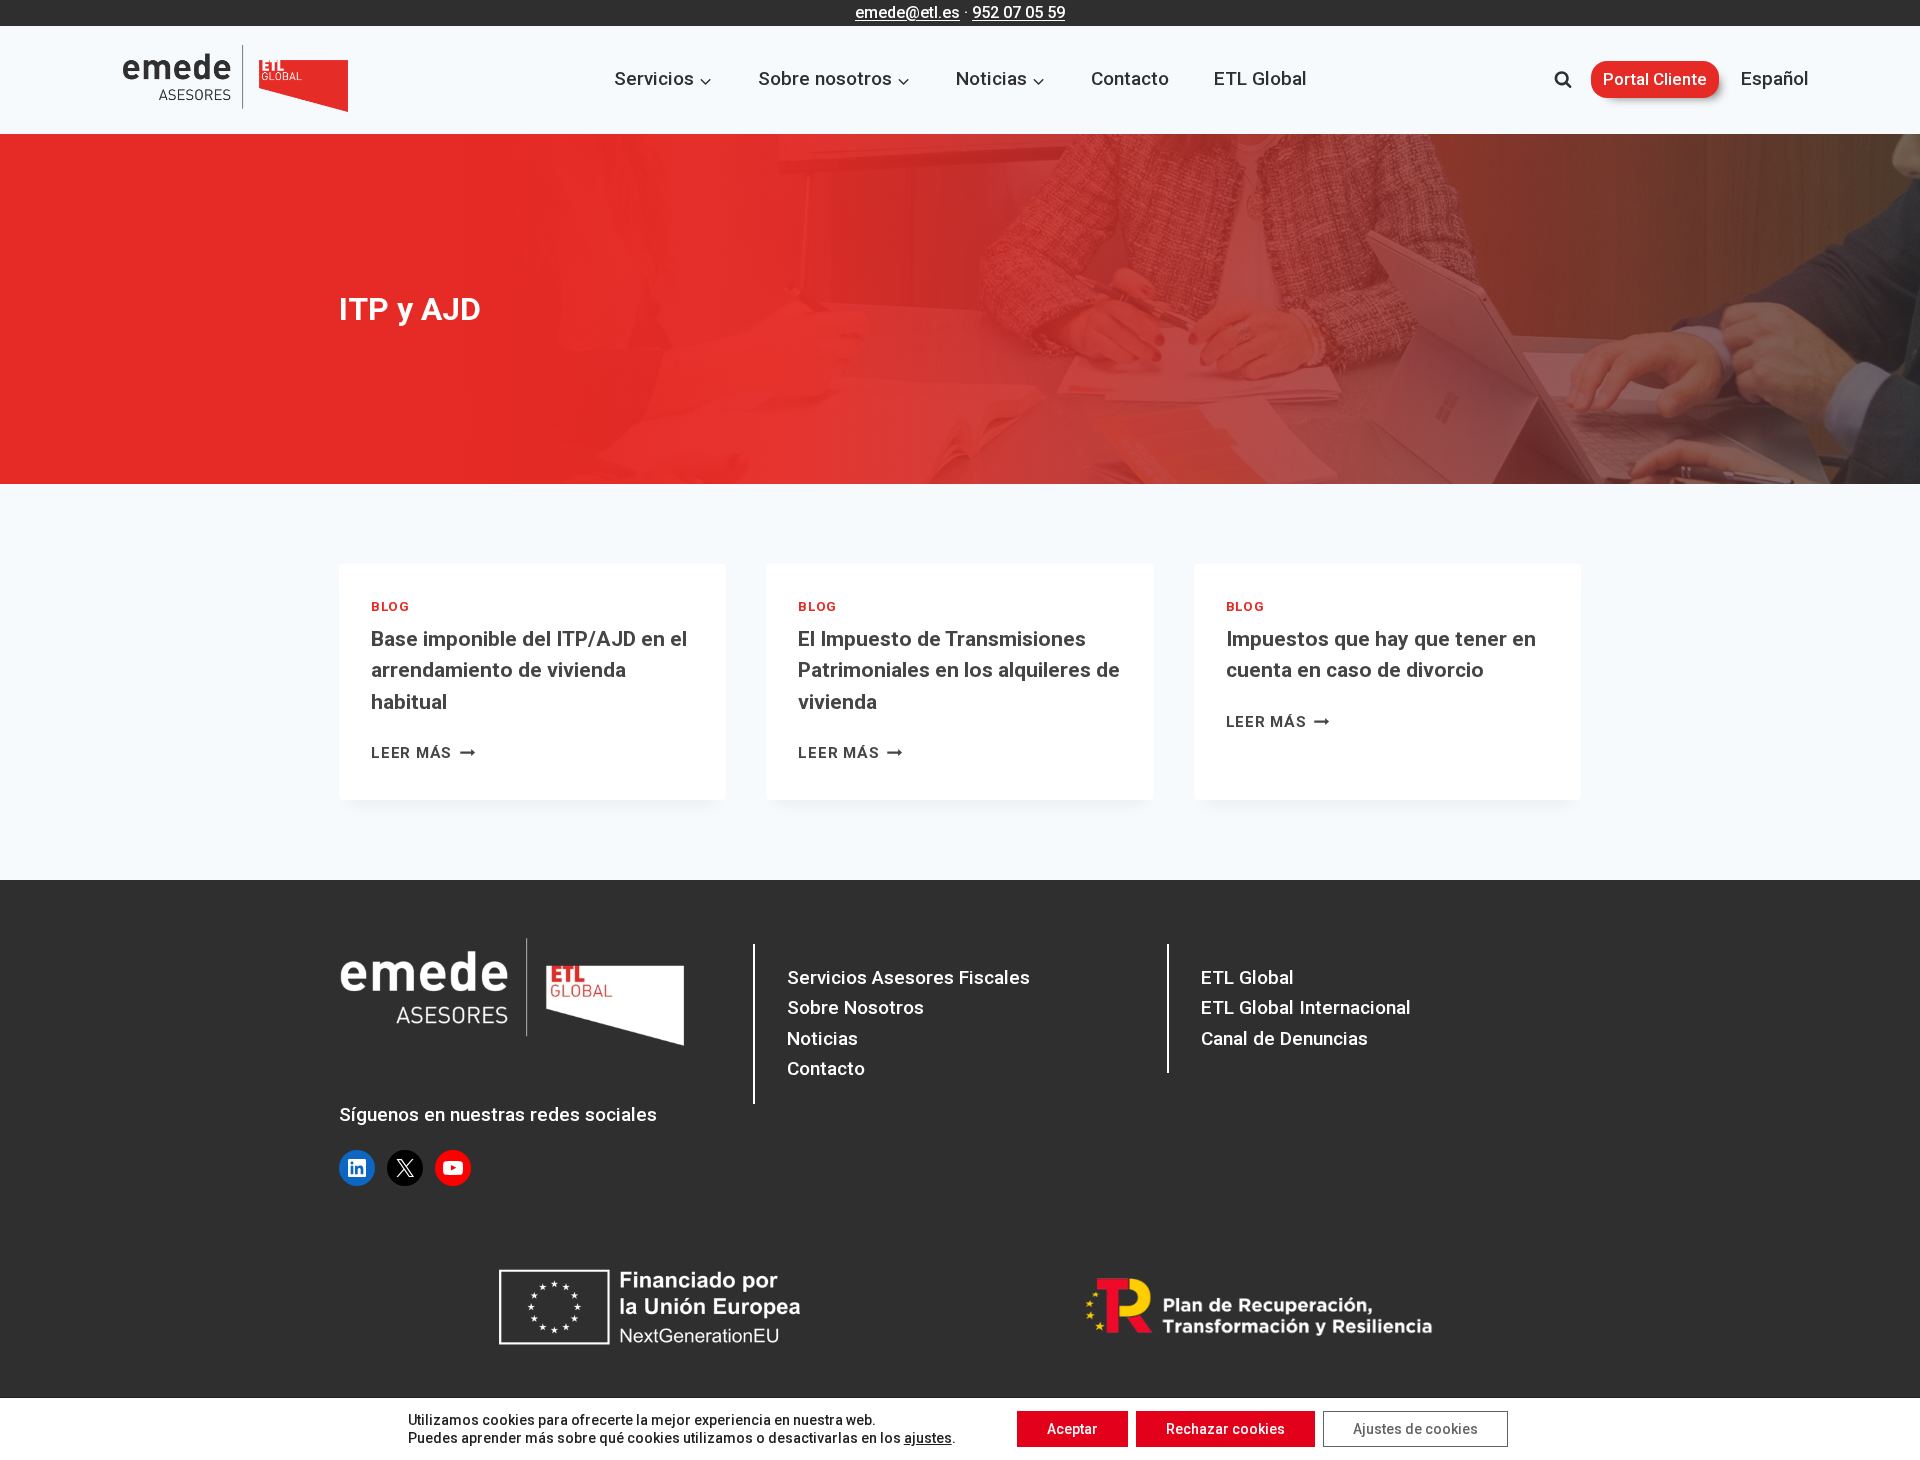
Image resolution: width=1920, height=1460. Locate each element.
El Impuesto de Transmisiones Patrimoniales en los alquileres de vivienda (959, 670)
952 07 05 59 (1018, 12)
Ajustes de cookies (1415, 1429)
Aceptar (1072, 1429)
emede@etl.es (907, 12)
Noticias (822, 1038)
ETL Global (1260, 78)
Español (1775, 78)
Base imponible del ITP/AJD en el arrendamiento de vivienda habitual (529, 670)
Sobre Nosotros (855, 1007)
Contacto (1130, 78)
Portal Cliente (1655, 79)
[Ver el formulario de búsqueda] (1563, 80)
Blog (390, 606)
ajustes (928, 1438)
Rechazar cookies (1225, 1429)
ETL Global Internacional (1306, 1007)
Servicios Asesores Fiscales (908, 977)
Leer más (423, 753)
